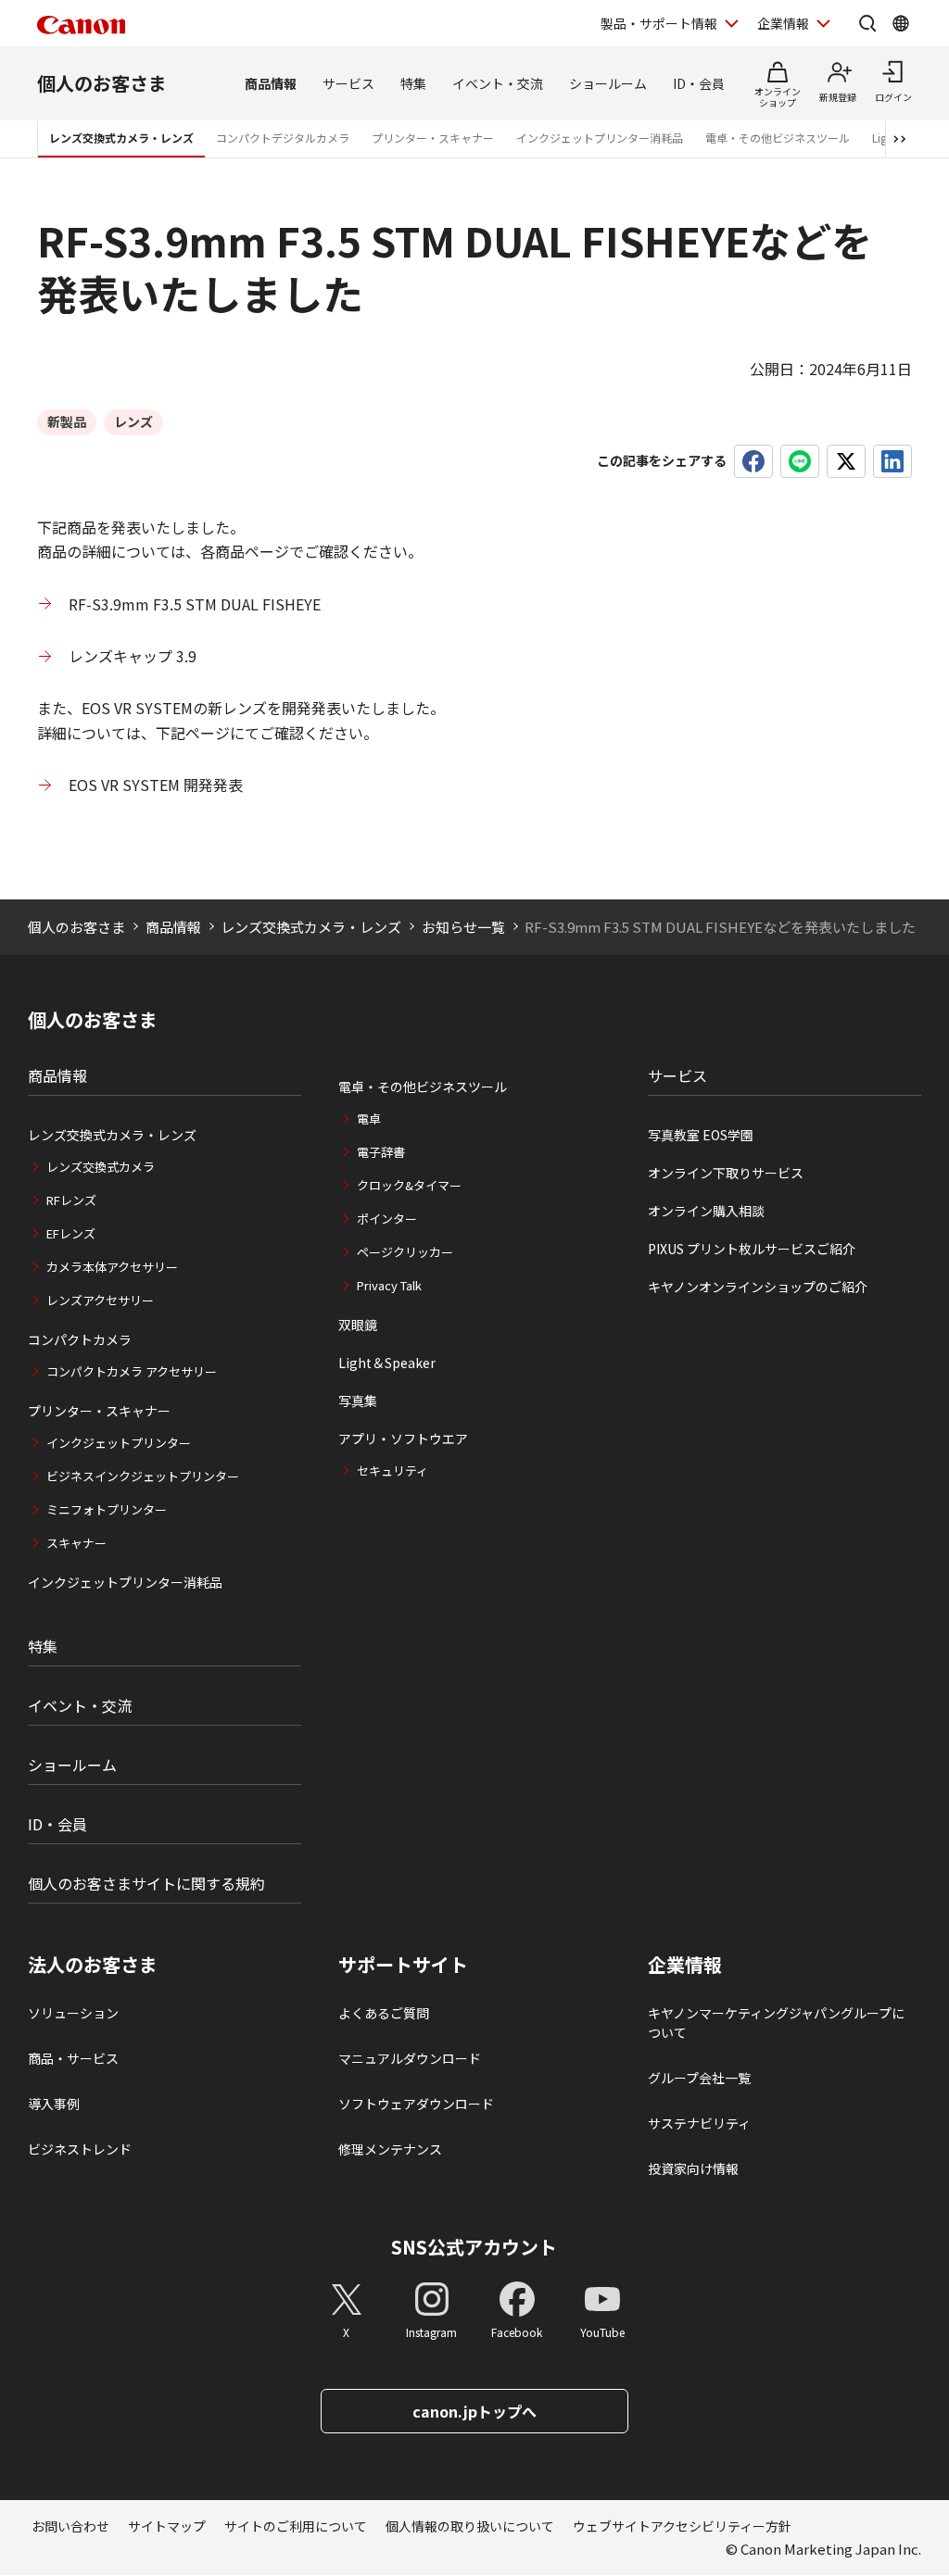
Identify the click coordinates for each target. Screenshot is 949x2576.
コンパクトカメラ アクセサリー (132, 1371)
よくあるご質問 (384, 2013)
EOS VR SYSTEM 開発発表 (156, 785)
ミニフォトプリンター (107, 1509)
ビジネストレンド (80, 2149)
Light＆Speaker (387, 1363)
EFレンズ (71, 1233)
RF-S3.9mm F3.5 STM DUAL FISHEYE (195, 604)
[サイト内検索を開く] (867, 23)
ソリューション (73, 2013)
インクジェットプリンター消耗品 (600, 138)
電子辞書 (381, 1152)
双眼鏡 (358, 1325)
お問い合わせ (70, 2526)
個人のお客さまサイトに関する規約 (146, 1883)
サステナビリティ (699, 2123)
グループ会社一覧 (699, 2078)
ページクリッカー (405, 1252)
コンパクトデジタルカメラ (283, 138)
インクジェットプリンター (119, 1443)
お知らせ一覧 (463, 927)
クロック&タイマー (409, 1185)
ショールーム (608, 83)
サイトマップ (167, 2526)
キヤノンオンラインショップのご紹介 (758, 1287)
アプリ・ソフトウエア (403, 1439)
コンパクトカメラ (80, 1339)
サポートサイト (403, 1965)
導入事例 (54, 2104)
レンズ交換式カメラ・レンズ (121, 138)
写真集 (358, 1401)
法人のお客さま (93, 1965)
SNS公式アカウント (474, 2247)
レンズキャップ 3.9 (133, 656)
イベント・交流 (498, 83)
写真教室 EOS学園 (701, 1135)
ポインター (387, 1219)
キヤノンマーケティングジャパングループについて (776, 2023)
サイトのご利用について (296, 2526)
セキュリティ (392, 1470)
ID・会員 (699, 83)
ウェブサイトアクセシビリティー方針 (682, 2526)
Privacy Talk (389, 1285)
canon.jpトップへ (474, 2411)
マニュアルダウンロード (410, 2058)
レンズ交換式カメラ (101, 1167)
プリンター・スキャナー (433, 138)
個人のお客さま (102, 83)
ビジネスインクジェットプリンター (143, 1476)
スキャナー (76, 1543)
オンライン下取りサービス (726, 1173)
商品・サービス (73, 2058)
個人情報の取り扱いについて (470, 2526)
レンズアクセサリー (100, 1300)
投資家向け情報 (693, 2168)
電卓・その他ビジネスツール (778, 138)
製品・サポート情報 (659, 23)
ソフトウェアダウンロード (416, 2104)
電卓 (369, 1118)
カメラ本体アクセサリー (112, 1267)
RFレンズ (71, 1200)
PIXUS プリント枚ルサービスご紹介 (752, 1249)
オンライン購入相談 (706, 1211)
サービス (348, 83)
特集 (413, 83)
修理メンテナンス (390, 2149)
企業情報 (783, 23)
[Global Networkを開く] (901, 23)
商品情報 (271, 83)
